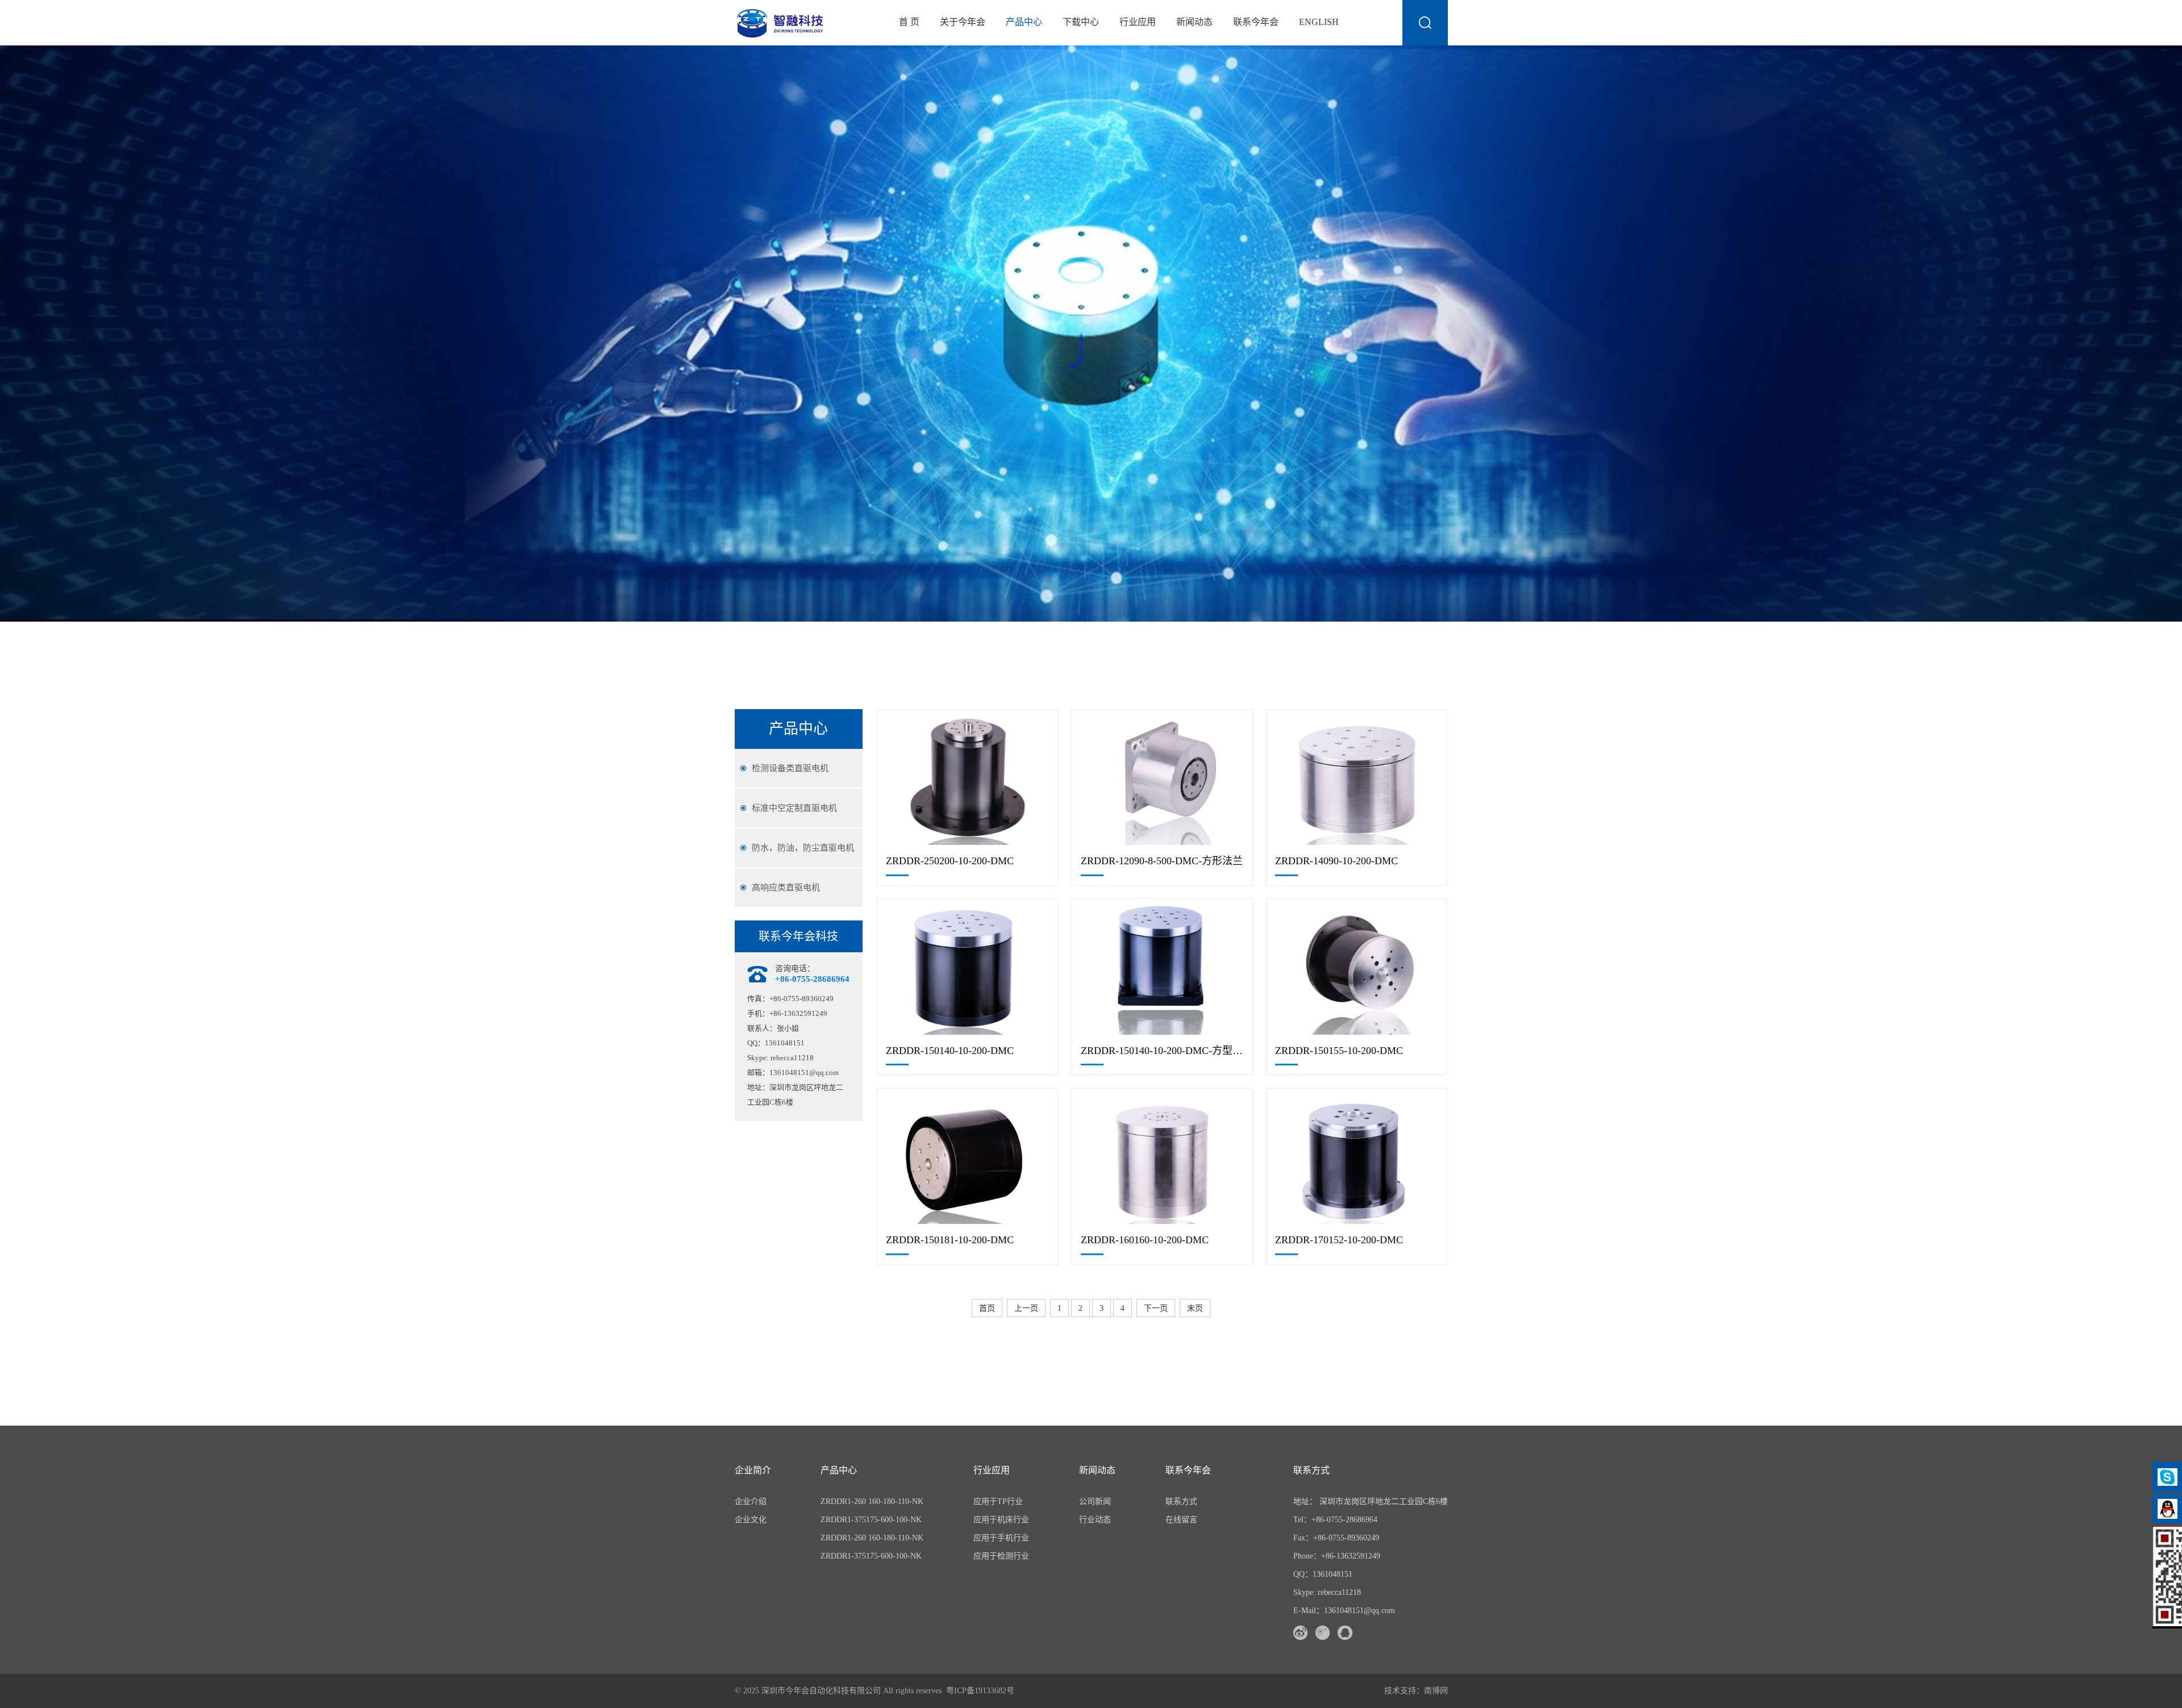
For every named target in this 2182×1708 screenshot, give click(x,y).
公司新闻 (1095, 1501)
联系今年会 (1256, 22)
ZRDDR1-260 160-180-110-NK (872, 1501)
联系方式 (1181, 1501)
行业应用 (1138, 22)
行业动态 (1095, 1520)
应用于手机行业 (1001, 1538)
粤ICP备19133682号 (980, 1691)
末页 (1195, 1308)
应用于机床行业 (1001, 1520)
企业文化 (751, 1520)
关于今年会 (963, 22)
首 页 (909, 22)
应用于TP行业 (998, 1501)
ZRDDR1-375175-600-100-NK (871, 1520)
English (1319, 22)
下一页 (1156, 1308)
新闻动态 (1194, 22)
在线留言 (1181, 1520)
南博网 (1436, 1691)
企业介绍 (751, 1501)
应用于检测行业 (1001, 1556)
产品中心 (1024, 22)
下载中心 (1081, 22)
